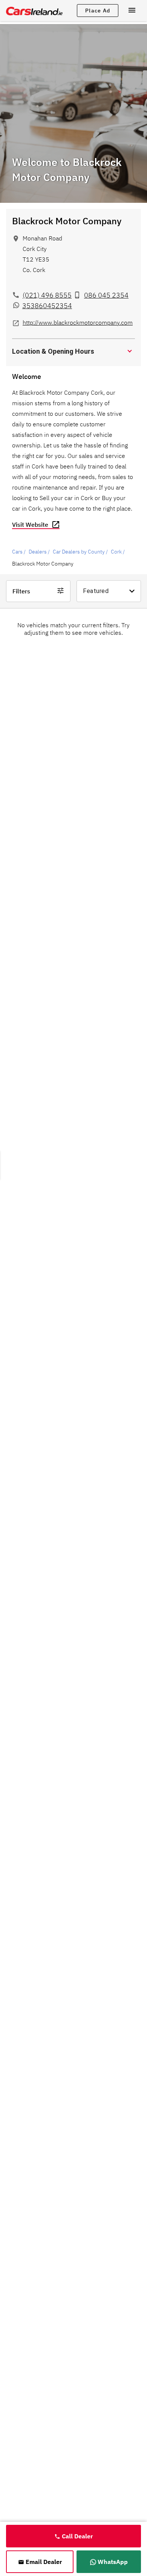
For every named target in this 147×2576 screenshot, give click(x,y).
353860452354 (47, 306)
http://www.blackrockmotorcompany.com (78, 322)
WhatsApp (113, 2562)
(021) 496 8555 (47, 295)
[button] (73, 351)
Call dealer (77, 2536)
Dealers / (39, 552)
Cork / (118, 552)
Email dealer (44, 2562)
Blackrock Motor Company (67, 221)
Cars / (19, 552)
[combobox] (109, 591)
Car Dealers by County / (80, 552)
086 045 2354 (106, 295)
